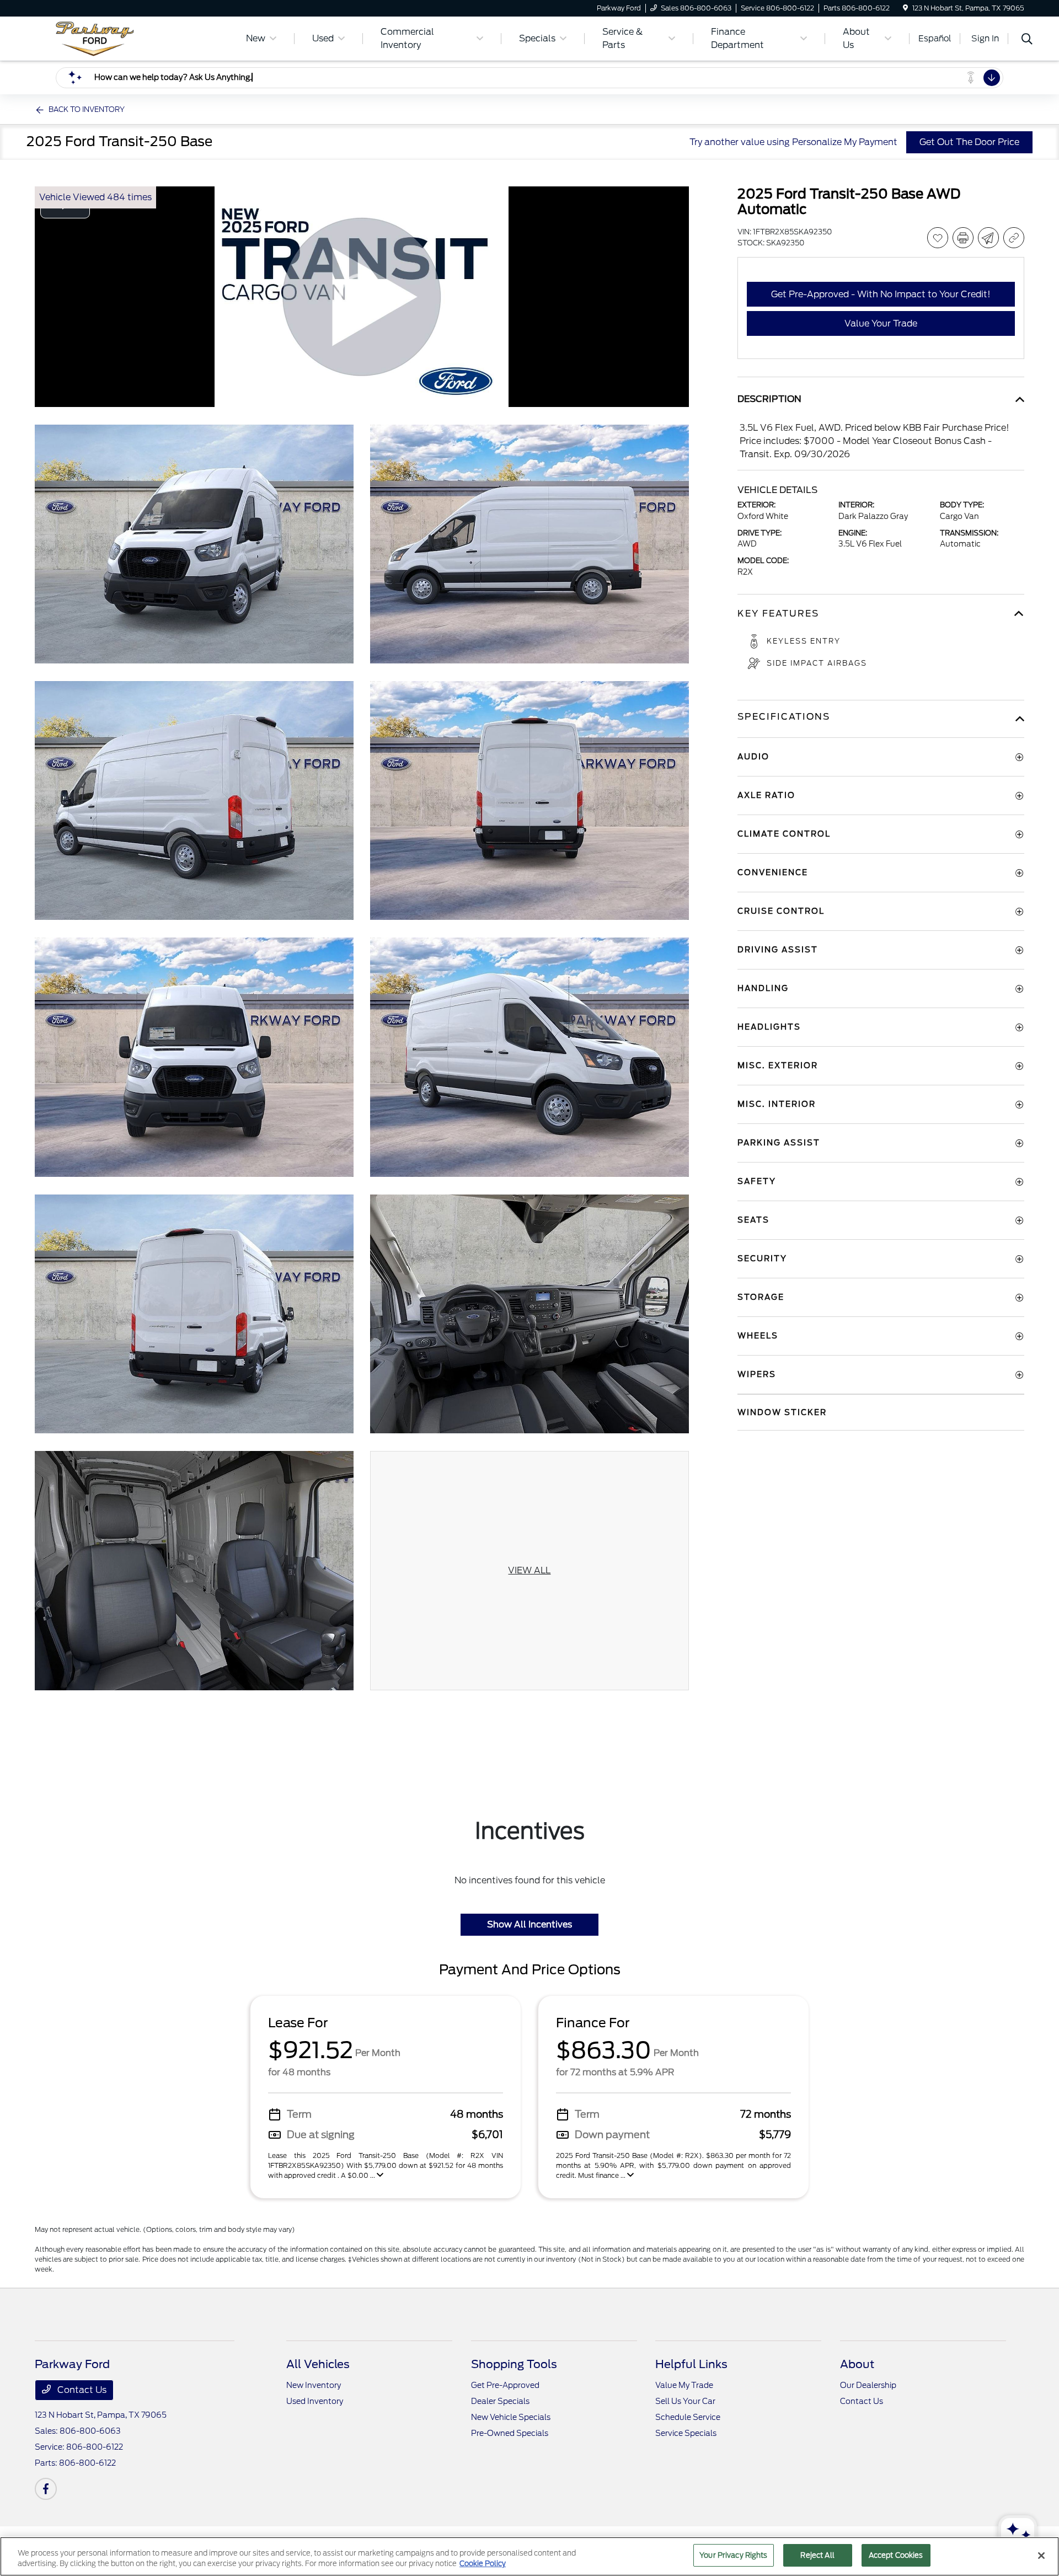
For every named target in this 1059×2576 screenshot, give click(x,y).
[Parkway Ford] (130, 38)
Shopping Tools (514, 2364)
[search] (1027, 40)
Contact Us (81, 2390)
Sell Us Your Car (685, 2401)
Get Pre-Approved (505, 2385)
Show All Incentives (529, 1924)
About (857, 2364)
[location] (905, 8)
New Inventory (314, 2385)
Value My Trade (684, 2385)
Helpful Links (691, 2364)
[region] (529, 2556)
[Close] (1041, 2556)
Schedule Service (688, 2417)
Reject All (817, 2555)
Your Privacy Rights (733, 2555)
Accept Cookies (896, 2555)
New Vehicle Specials (511, 2417)
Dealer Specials (500, 2401)
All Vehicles (318, 2364)
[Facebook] (46, 2489)
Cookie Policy (483, 2564)
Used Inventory (315, 2401)
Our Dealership (868, 2385)
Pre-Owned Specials (510, 2433)
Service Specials (686, 2433)
